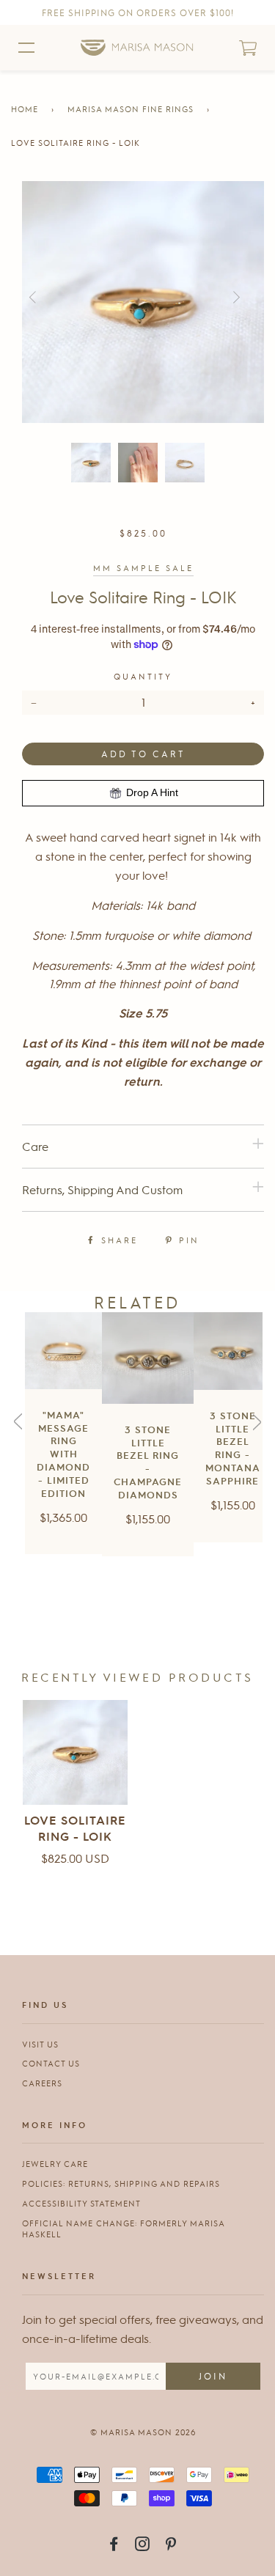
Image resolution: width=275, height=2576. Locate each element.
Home (25, 109)
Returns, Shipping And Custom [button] (102, 1189)
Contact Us (51, 2063)
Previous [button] (53, 298)
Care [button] (35, 1146)
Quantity (143, 676)
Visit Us (40, 2044)
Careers (42, 2083)
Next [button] (263, 298)
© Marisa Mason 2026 (143, 2432)
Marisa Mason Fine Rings (131, 109)
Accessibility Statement (81, 2203)
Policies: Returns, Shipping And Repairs (121, 2183)
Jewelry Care (55, 2164)
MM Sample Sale (143, 568)
